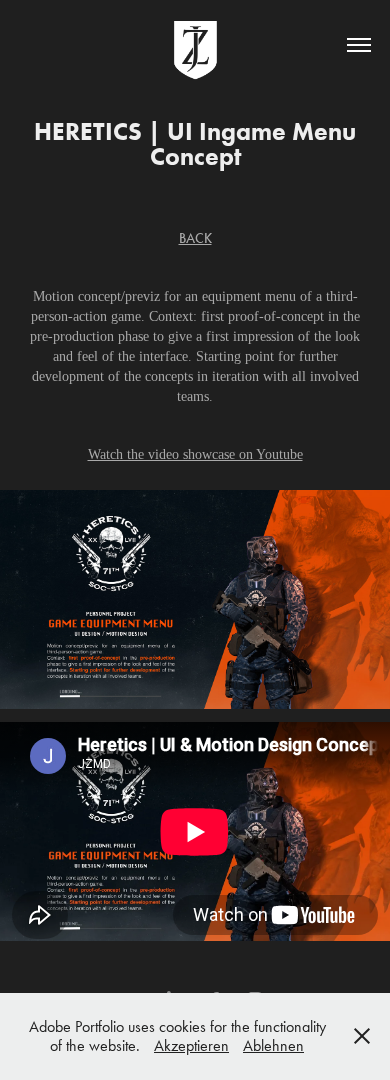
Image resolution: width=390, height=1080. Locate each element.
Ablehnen (273, 1045)
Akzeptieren (191, 1045)
